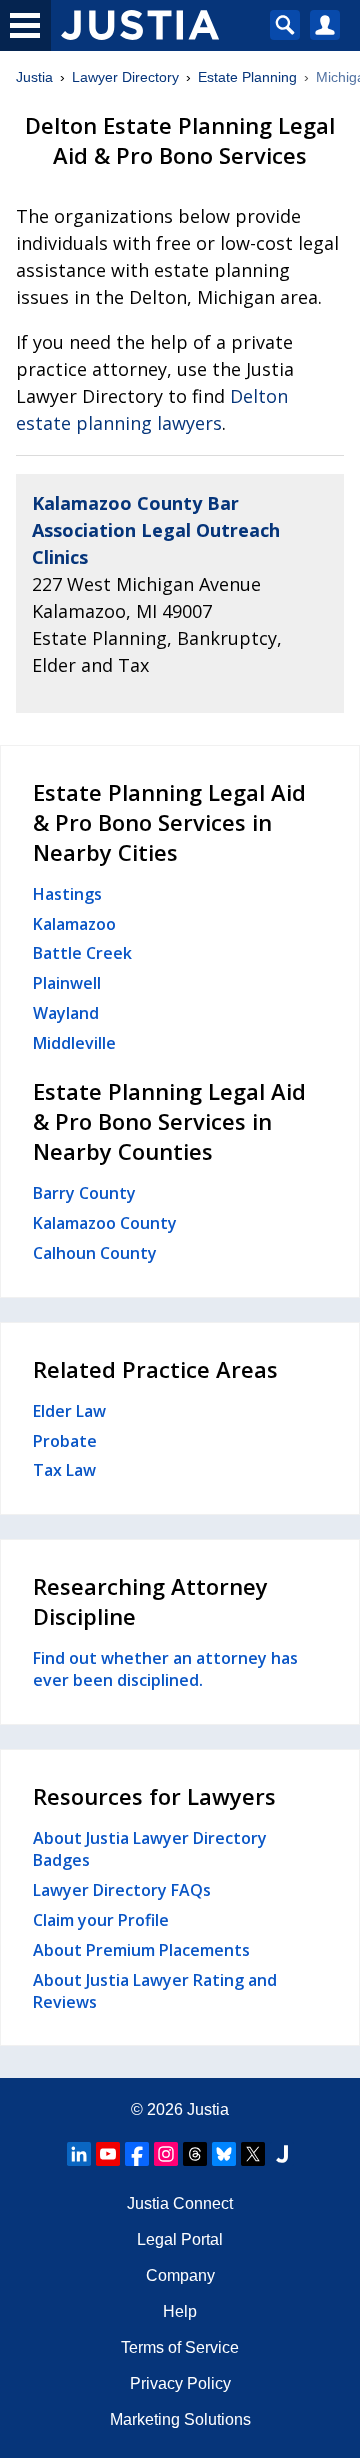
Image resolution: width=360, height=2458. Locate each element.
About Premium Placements (141, 1950)
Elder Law (69, 1411)
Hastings (67, 894)
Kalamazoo (74, 924)
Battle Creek (82, 953)
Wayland (66, 1013)
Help (180, 2311)
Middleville (74, 1043)
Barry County (84, 1193)
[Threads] (195, 2154)
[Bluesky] (224, 2154)
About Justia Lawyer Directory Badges (150, 1849)
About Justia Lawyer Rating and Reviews (155, 1991)
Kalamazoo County (105, 1223)
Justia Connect (180, 2203)
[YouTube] (108, 2154)
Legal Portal (180, 2239)
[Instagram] (166, 2154)
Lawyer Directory (125, 77)
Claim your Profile (101, 1920)
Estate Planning (247, 77)
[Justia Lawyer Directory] (282, 2154)
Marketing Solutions (180, 2419)
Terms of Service (180, 2347)
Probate (65, 1441)
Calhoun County (95, 1253)
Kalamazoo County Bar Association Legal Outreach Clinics (156, 530)
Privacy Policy (180, 2383)
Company (180, 2275)
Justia (34, 77)
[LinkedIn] (79, 2154)
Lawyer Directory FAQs (122, 1890)
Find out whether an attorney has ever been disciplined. (165, 1669)
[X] (253, 2154)
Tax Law (64, 1470)
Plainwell (67, 983)
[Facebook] (137, 2154)
